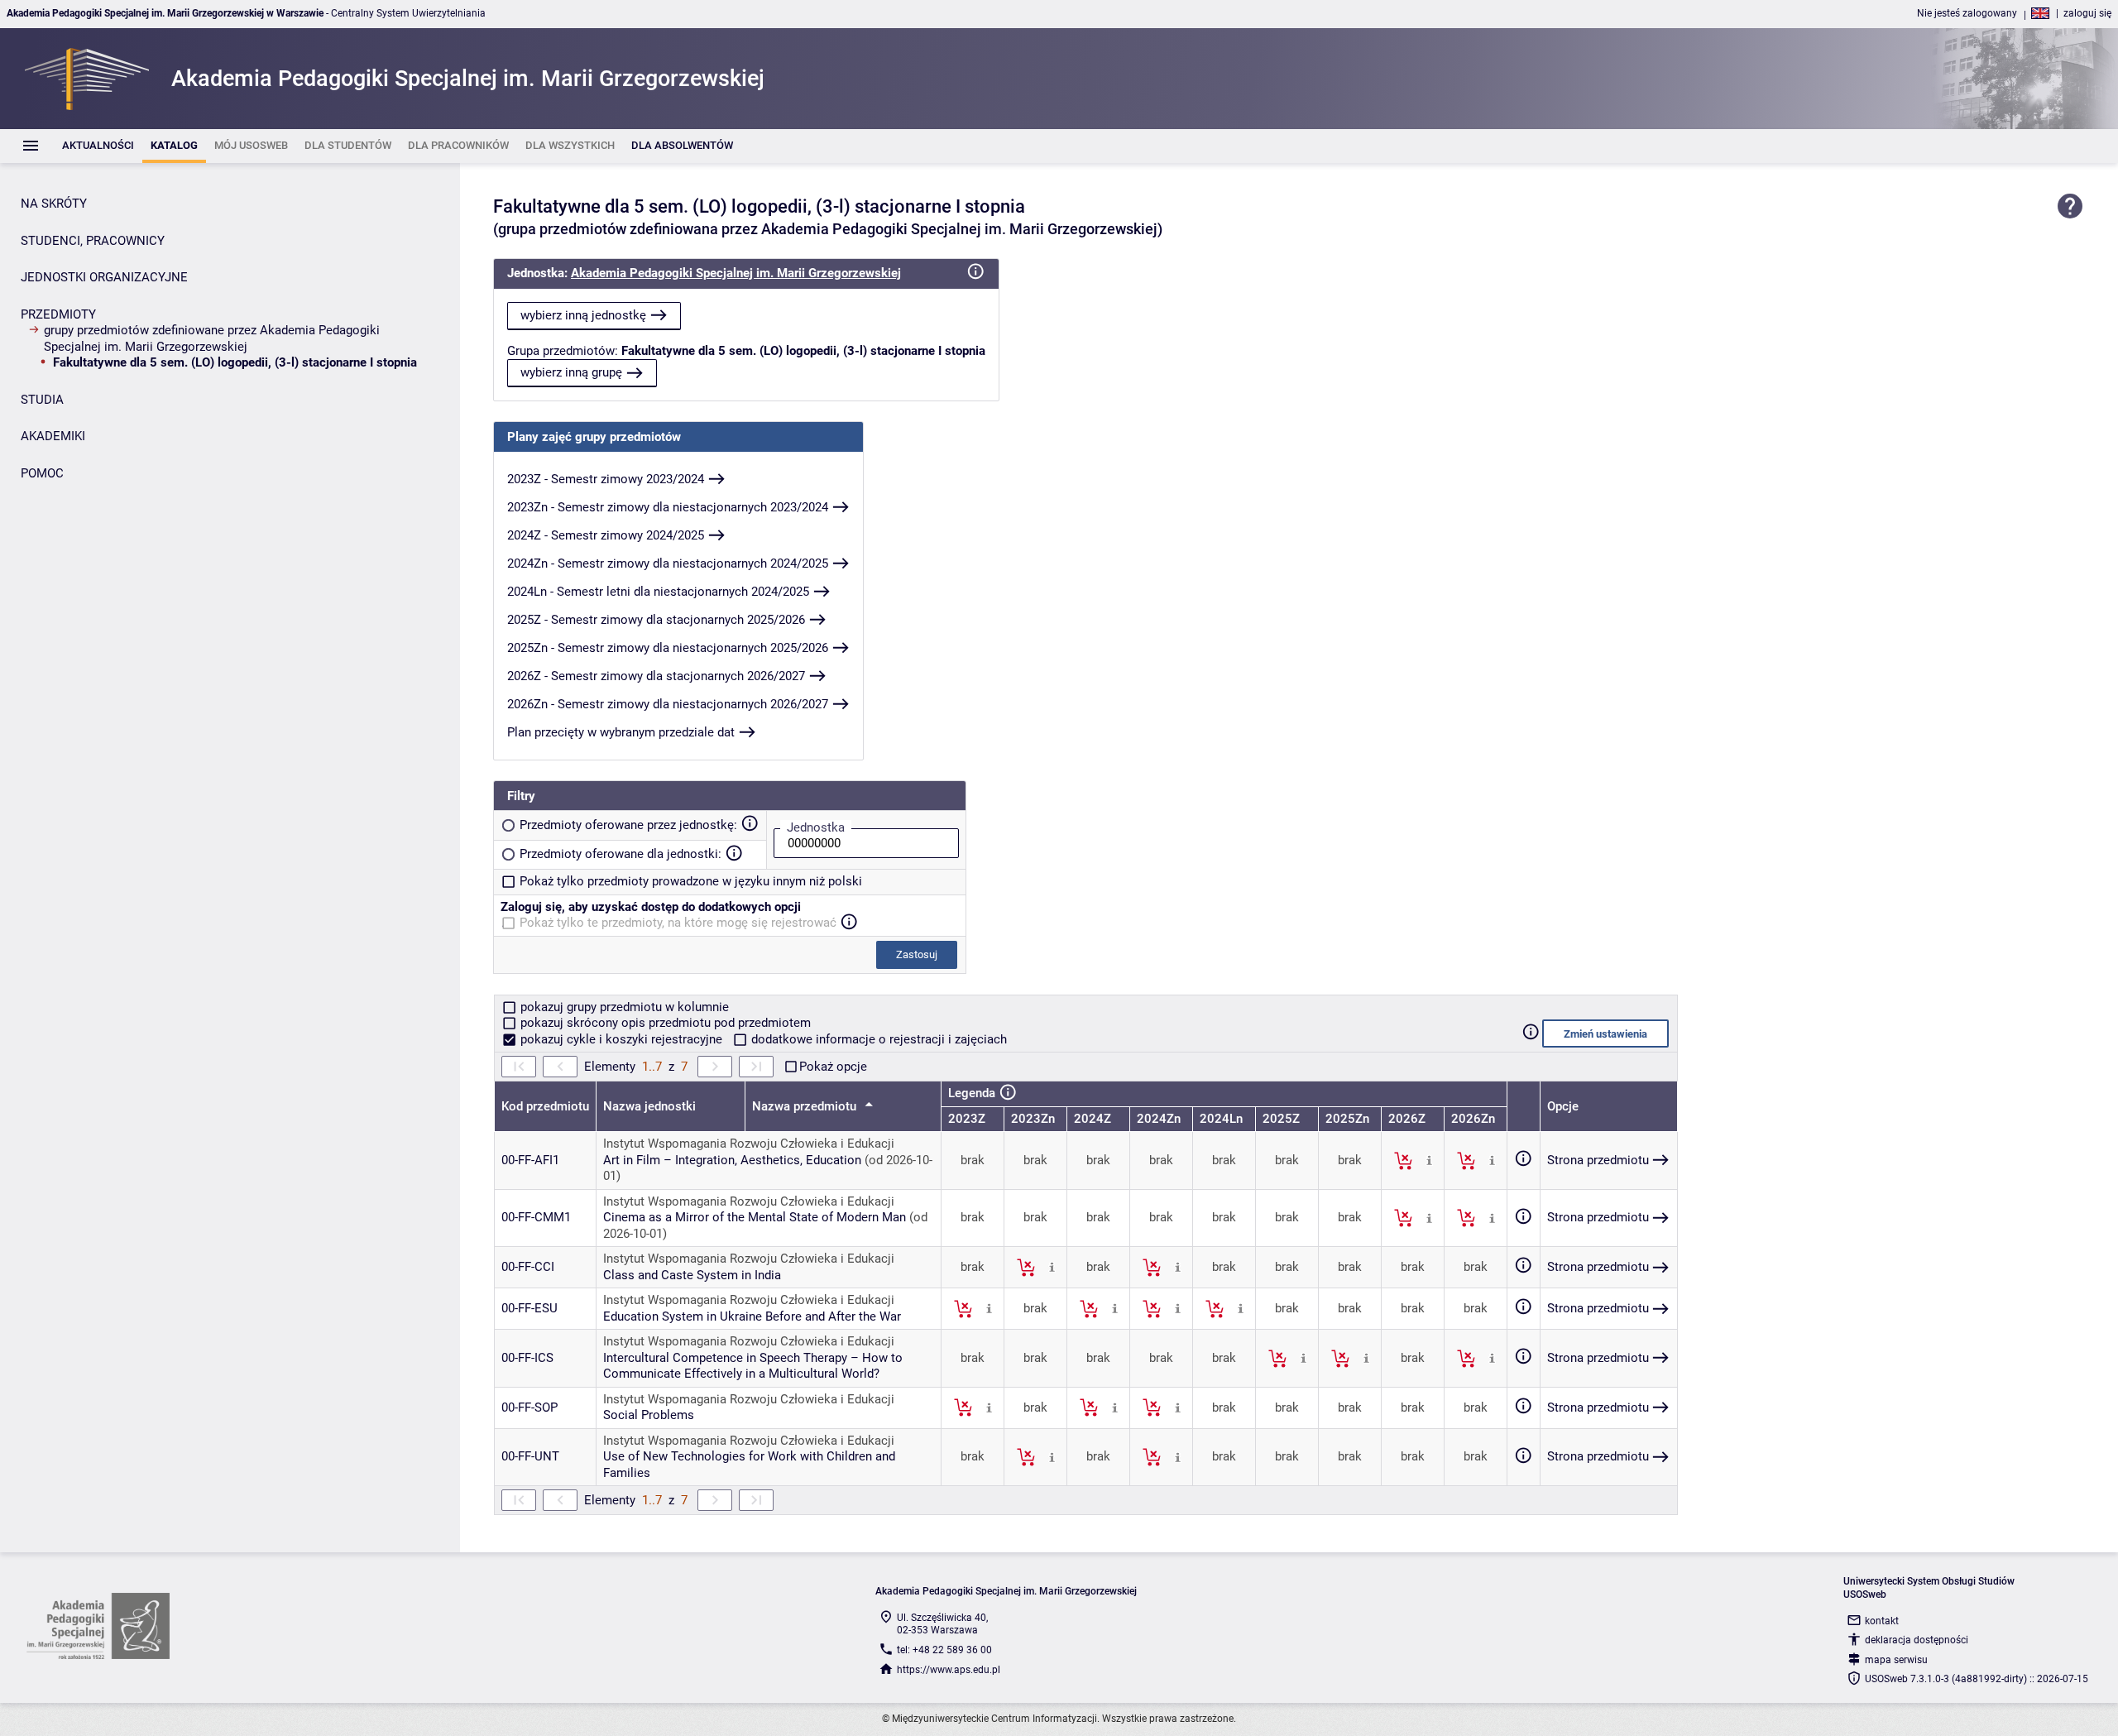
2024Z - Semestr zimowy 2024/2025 (606, 535)
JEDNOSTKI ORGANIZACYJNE (104, 277)
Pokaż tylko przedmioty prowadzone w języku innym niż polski (691, 881)
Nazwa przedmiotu (806, 1106)
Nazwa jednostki (649, 1106)
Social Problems (649, 1415)
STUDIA (42, 400)
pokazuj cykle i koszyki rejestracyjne (621, 1039)
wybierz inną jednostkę (583, 315)
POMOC (42, 473)
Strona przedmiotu (1598, 1160)
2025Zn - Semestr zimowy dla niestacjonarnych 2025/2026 (668, 648)
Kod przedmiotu (545, 1106)
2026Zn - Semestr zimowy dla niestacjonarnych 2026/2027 (668, 704)
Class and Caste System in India (692, 1275)
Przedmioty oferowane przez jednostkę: (628, 825)
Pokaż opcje (833, 1067)
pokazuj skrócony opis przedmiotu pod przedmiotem (664, 1023)
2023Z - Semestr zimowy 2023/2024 (606, 479)
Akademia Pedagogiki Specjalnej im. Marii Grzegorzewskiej (736, 273)
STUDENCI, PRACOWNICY (93, 241)
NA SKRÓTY (54, 204)
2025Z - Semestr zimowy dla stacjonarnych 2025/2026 (656, 620)
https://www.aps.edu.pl (949, 1670)
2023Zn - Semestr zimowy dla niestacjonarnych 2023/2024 (668, 507)
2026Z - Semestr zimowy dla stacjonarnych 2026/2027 (656, 676)
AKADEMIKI (53, 436)
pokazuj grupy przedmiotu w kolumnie (623, 1007)
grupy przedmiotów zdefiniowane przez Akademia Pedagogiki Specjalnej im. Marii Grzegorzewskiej (212, 338)
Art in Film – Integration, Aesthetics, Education (732, 1160)
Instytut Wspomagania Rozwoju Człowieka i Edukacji (749, 1144)
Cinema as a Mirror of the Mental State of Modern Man (755, 1217)
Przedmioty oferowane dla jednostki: (621, 854)
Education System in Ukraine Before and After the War (752, 1316)
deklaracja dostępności (1917, 1640)
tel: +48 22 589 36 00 (944, 1650)
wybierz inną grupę (571, 372)
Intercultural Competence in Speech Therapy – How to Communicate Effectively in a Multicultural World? (753, 1366)
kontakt (1882, 1621)
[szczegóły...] (1429, 1160)
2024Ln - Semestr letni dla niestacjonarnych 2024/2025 (658, 592)
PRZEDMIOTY (58, 314)
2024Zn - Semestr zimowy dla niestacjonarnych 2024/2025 (668, 563)
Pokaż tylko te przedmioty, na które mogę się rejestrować (678, 923)
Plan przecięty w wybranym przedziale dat (621, 732)
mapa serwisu (1896, 1660)
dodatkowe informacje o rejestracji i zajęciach (877, 1039)
